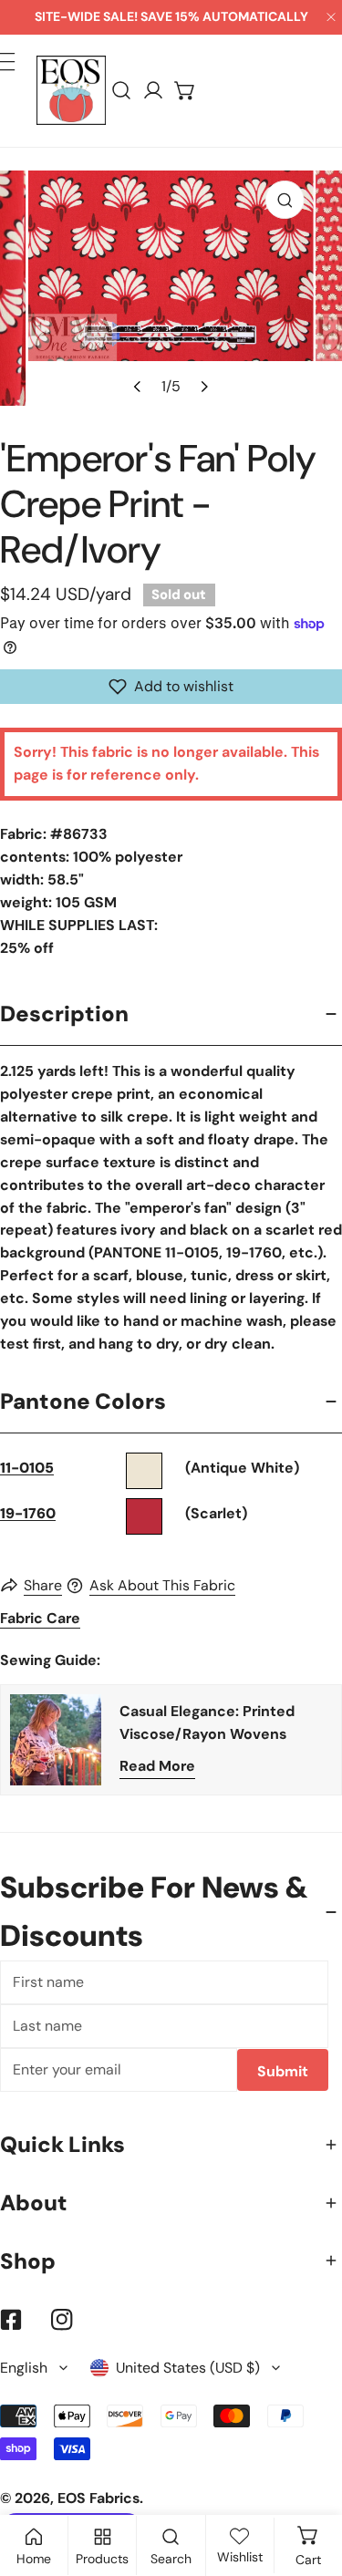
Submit (283, 2071)
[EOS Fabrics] (71, 90)
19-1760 (28, 1513)
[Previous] (139, 386)
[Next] (203, 386)
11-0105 (27, 1468)
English (24, 2368)
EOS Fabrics (98, 2498)
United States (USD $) (188, 2368)
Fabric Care (40, 1618)
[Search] (122, 91)
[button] (186, 91)
